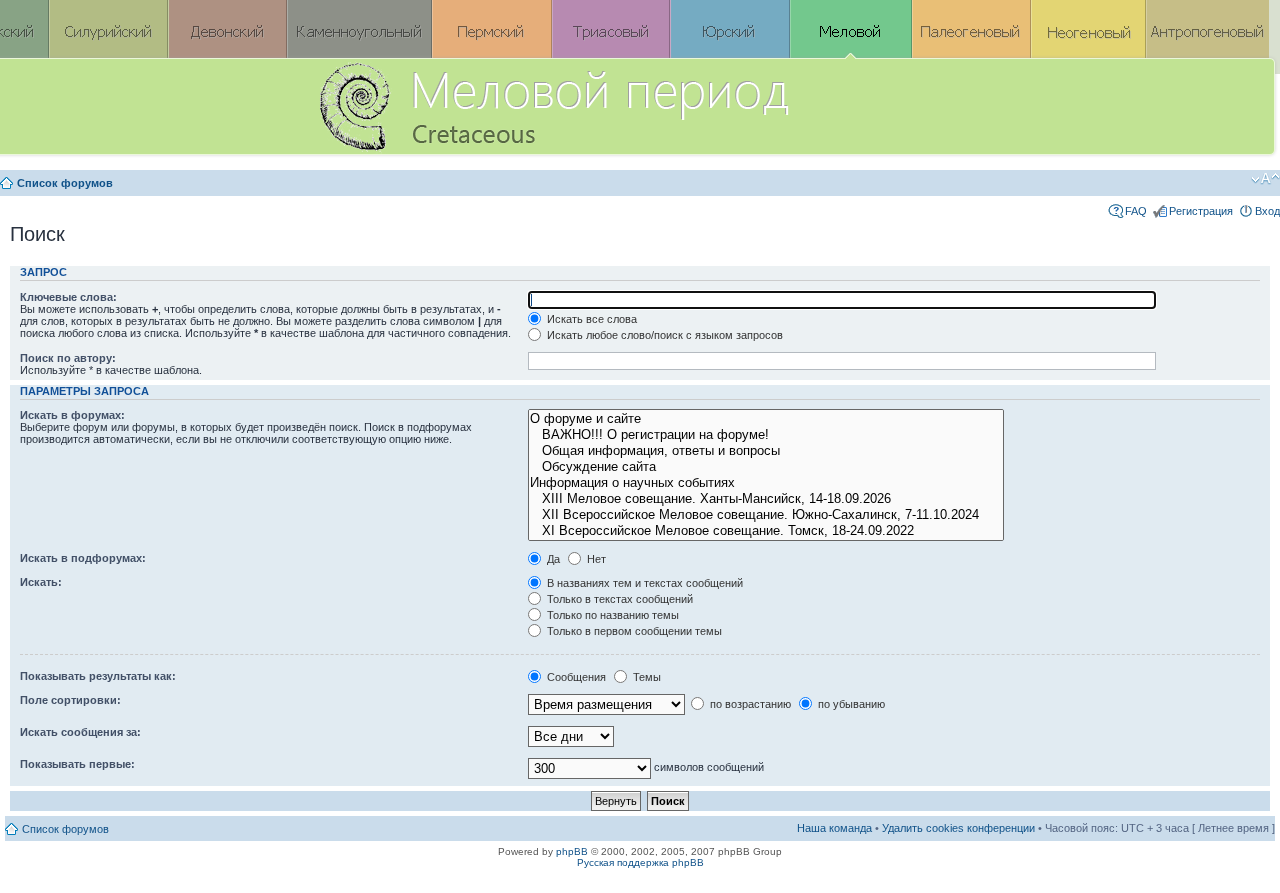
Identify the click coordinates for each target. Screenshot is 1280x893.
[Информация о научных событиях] (765, 483)
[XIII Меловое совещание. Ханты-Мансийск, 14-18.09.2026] (765, 499)
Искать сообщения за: (80, 732)
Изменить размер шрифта (1265, 179)
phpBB (572, 851)
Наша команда (834, 828)
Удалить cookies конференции (958, 828)
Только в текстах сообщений (618, 599)
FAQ (1136, 211)
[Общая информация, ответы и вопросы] (765, 451)
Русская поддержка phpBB (640, 862)
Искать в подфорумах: (83, 558)
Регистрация (1201, 211)
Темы (645, 677)
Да (552, 559)
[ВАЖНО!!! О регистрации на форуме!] (765, 435)
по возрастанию (749, 704)
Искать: (41, 582)
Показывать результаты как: (98, 676)
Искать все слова (590, 319)
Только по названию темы (611, 615)
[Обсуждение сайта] (765, 467)
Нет (595, 559)
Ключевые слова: (68, 297)
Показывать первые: (77, 764)
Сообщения (575, 677)
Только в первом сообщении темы (633, 631)
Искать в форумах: (72, 415)
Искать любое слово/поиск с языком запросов (663, 335)
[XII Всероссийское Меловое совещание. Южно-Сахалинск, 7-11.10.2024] (765, 515)
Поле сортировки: (70, 700)
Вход (1267, 211)
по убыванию (850, 704)
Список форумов (65, 183)
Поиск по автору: (68, 358)
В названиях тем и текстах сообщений (643, 583)
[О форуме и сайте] (765, 419)
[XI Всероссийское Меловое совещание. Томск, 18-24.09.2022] (765, 531)
